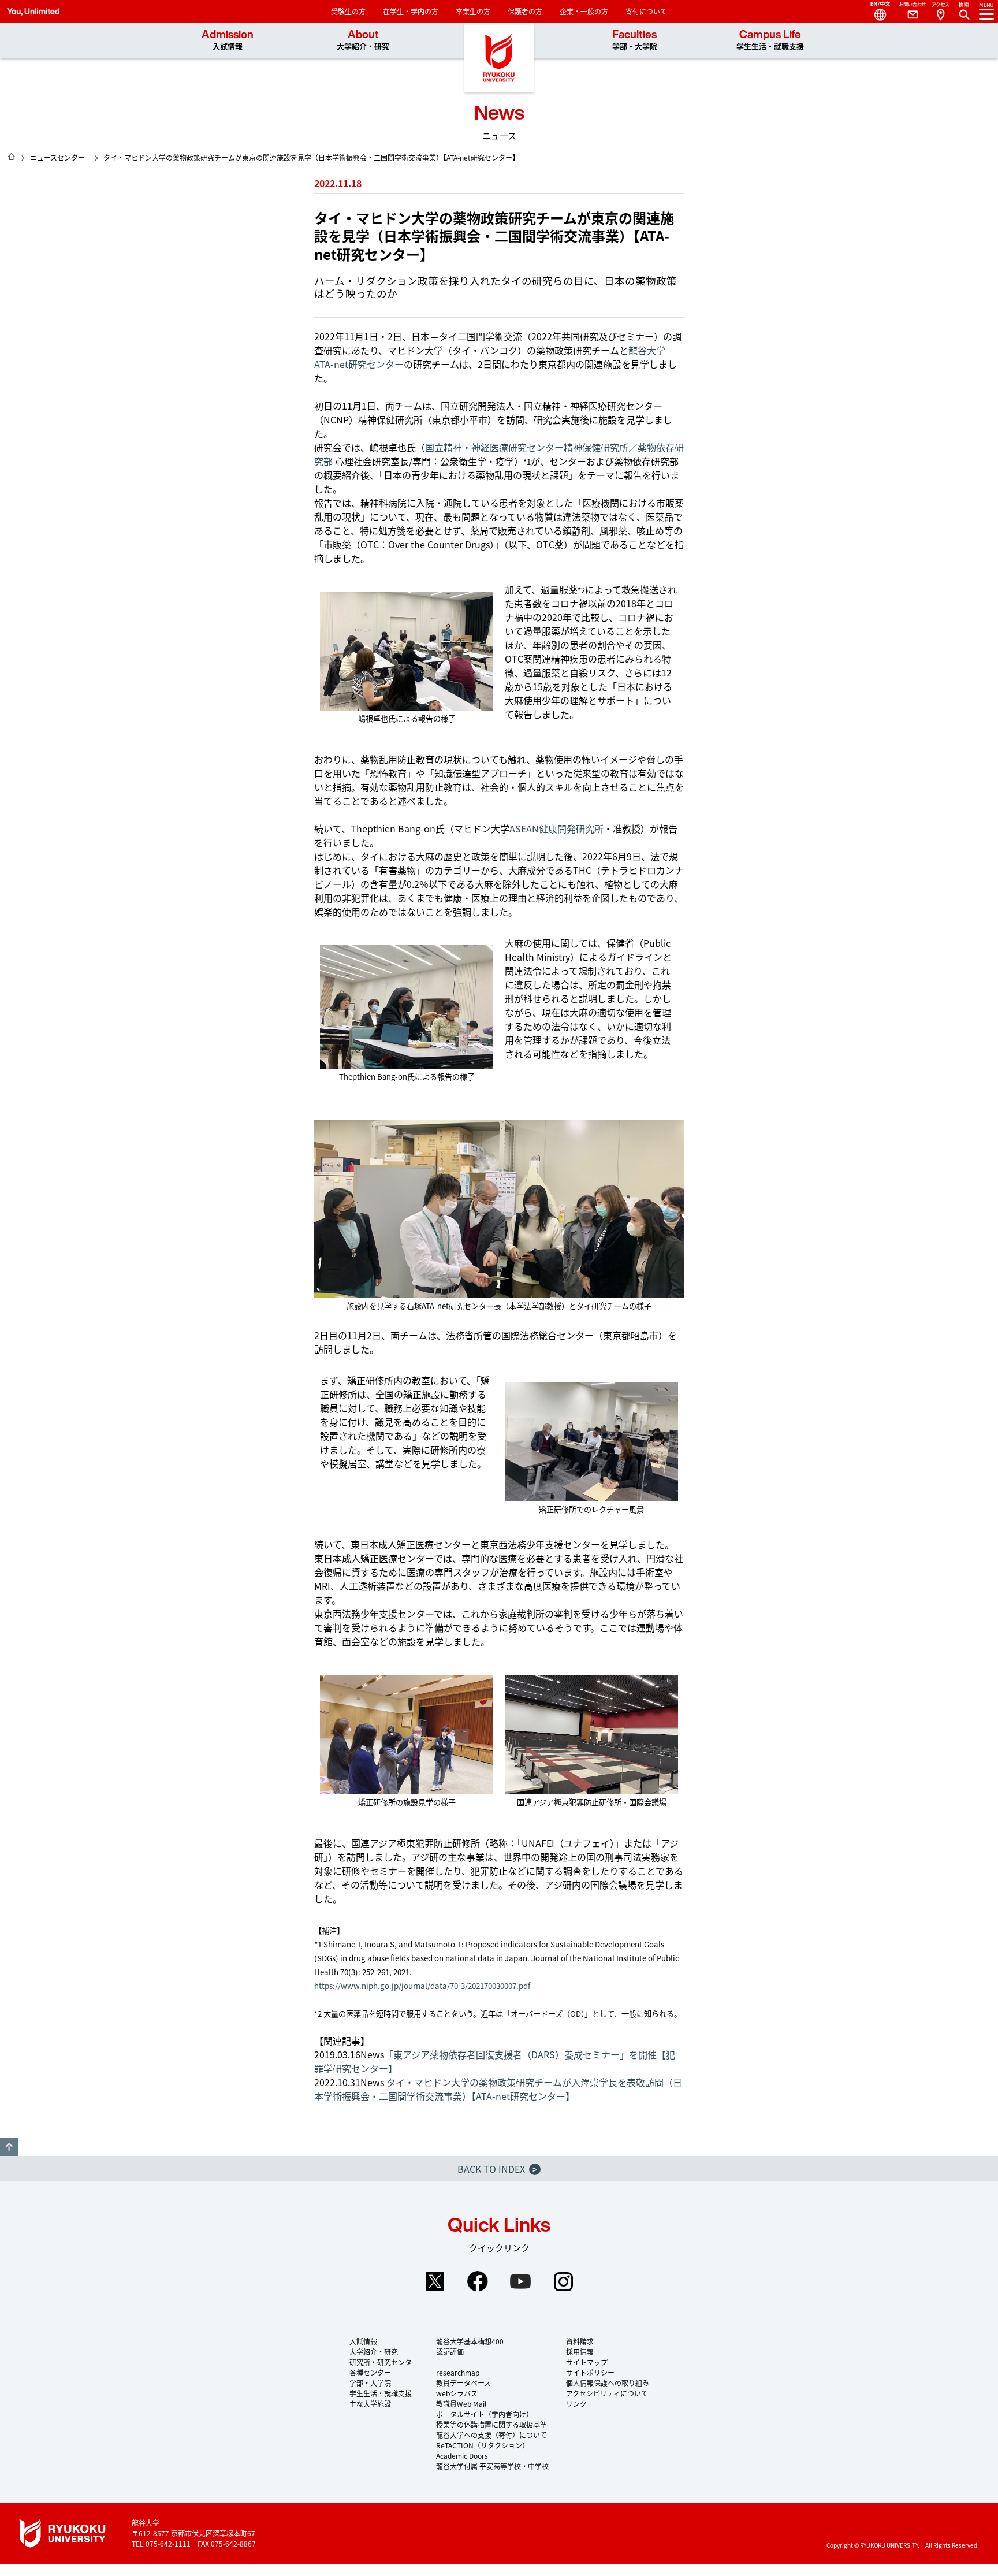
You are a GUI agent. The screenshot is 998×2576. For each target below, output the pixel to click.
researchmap (458, 2372)
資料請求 (580, 2341)
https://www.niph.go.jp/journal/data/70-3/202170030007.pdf (422, 1986)
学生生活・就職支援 (381, 2393)
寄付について (646, 11)
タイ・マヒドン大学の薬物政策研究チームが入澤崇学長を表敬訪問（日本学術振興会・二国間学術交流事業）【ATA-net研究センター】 (498, 2089)
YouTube (520, 2281)
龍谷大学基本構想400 (470, 2341)
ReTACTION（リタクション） (483, 2445)
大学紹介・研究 (374, 2352)
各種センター (370, 2372)
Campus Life (770, 40)
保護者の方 (525, 11)
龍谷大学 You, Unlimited (499, 58)
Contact (908, 12)
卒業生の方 (473, 11)
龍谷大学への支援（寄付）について (491, 2435)
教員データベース (463, 2383)
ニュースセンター (57, 157)
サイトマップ (587, 2362)
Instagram (563, 2281)
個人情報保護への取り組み (608, 2383)
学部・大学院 (370, 2383)
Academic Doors (462, 2456)
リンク (576, 2404)
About (363, 40)
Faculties (635, 40)
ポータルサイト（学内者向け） (485, 2414)
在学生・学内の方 (411, 11)
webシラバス (457, 2393)
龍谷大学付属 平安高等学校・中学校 (492, 2466)
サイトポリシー (590, 2372)
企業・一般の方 (584, 11)
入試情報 (363, 2341)
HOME (12, 157)
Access (940, 12)
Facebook (478, 2281)
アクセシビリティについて (607, 2393)
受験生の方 (348, 11)
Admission (228, 40)
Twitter (435, 2281)
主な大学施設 (370, 2404)
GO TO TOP (9, 2147)
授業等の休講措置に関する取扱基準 (491, 2424)
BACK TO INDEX (497, 2169)
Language (876, 12)
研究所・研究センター (384, 2362)
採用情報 (580, 2352)
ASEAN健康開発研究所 (556, 828)
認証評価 (450, 2352)
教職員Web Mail (461, 2404)
